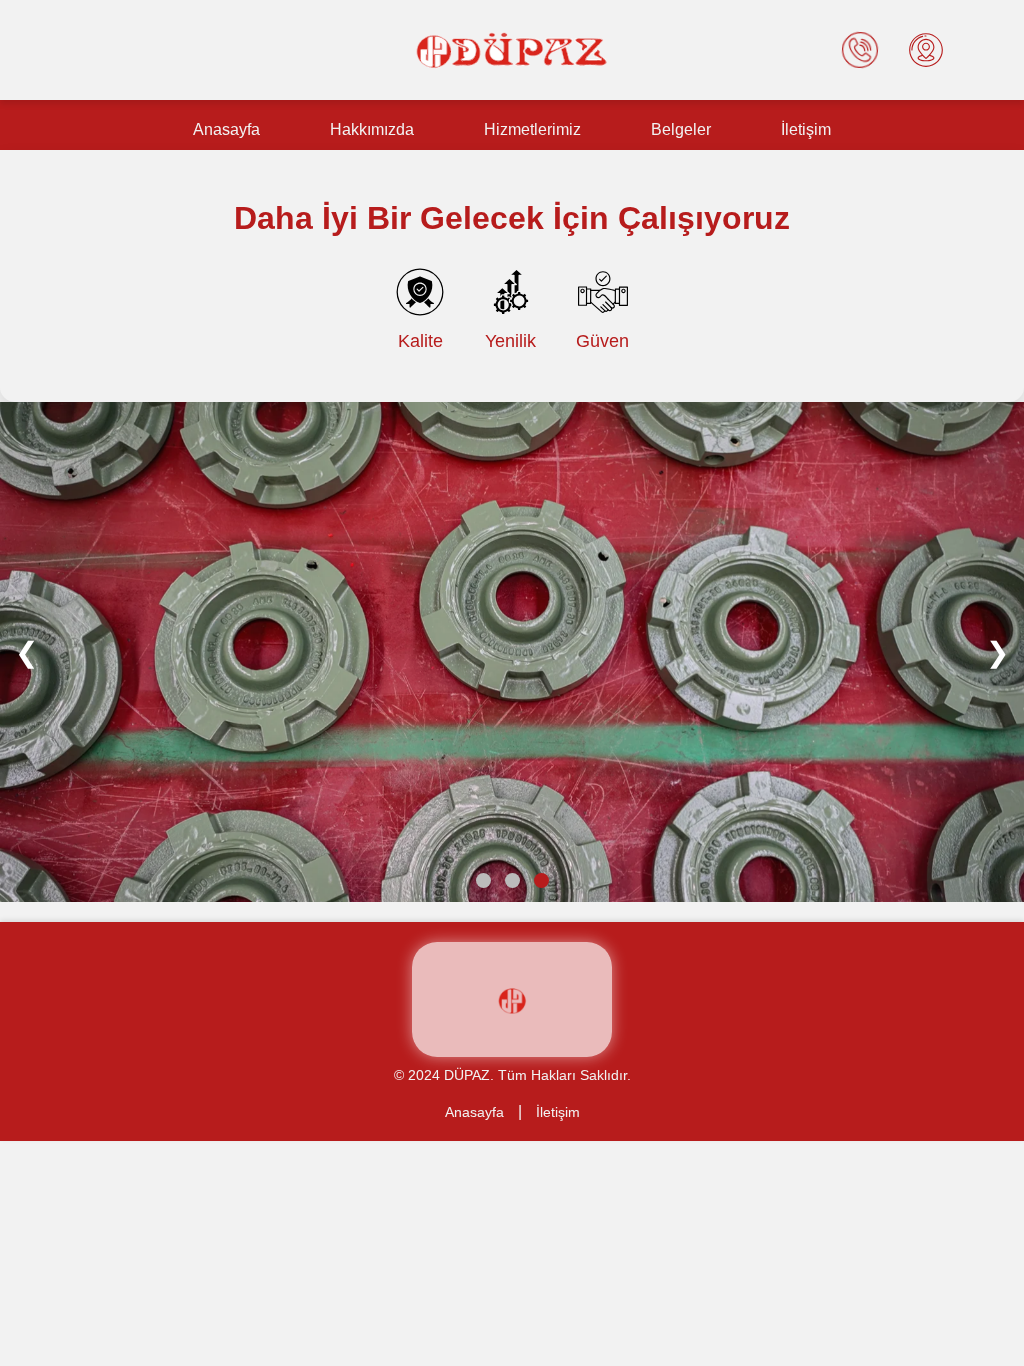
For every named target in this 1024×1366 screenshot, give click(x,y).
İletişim (806, 129)
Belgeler (681, 129)
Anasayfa (226, 129)
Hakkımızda (372, 129)
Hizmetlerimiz (532, 129)
